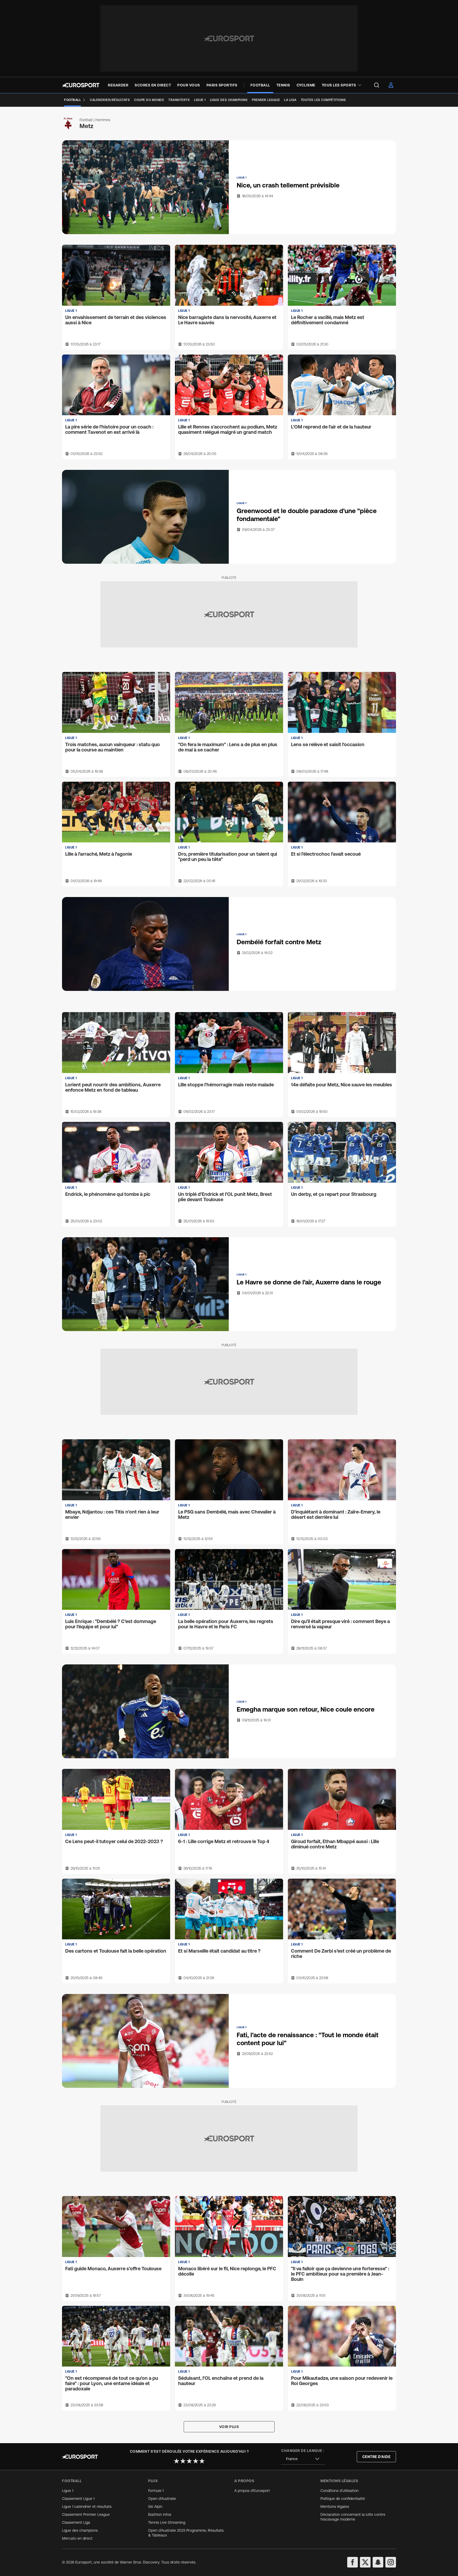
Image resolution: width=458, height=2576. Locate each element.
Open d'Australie (162, 2499)
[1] (177, 2461)
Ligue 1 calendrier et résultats (87, 2507)
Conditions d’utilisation (340, 2491)
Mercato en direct (77, 2538)
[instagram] (391, 2562)
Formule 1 (156, 2491)
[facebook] (353, 2562)
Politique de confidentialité (343, 2499)
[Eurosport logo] (81, 85)
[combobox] (303, 2459)
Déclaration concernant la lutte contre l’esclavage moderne (353, 2517)
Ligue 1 (68, 2491)
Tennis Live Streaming (167, 2522)
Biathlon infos (160, 2514)
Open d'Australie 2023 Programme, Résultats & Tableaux (186, 2533)
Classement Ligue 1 (78, 2499)
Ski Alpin (155, 2507)
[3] (189, 2461)
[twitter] (365, 2562)
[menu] (377, 85)
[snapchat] (378, 2562)
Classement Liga (76, 2522)
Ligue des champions (80, 2530)
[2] (183, 2461)
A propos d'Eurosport (252, 2491)
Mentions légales (335, 2507)
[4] (196, 2461)
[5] (202, 2461)
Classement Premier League (86, 2514)
